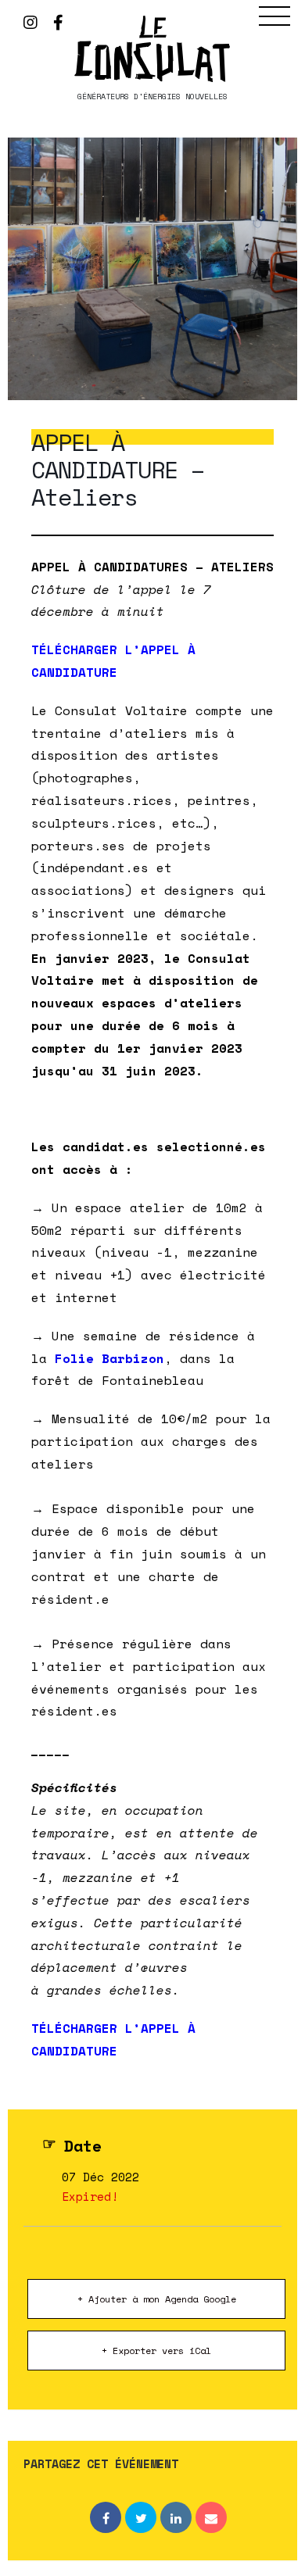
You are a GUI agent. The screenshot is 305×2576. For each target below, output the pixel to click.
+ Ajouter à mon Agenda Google (157, 2299)
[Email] (211, 2517)
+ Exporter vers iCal (156, 2351)
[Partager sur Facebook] (106, 2517)
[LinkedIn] (176, 2517)
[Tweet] (141, 2517)
